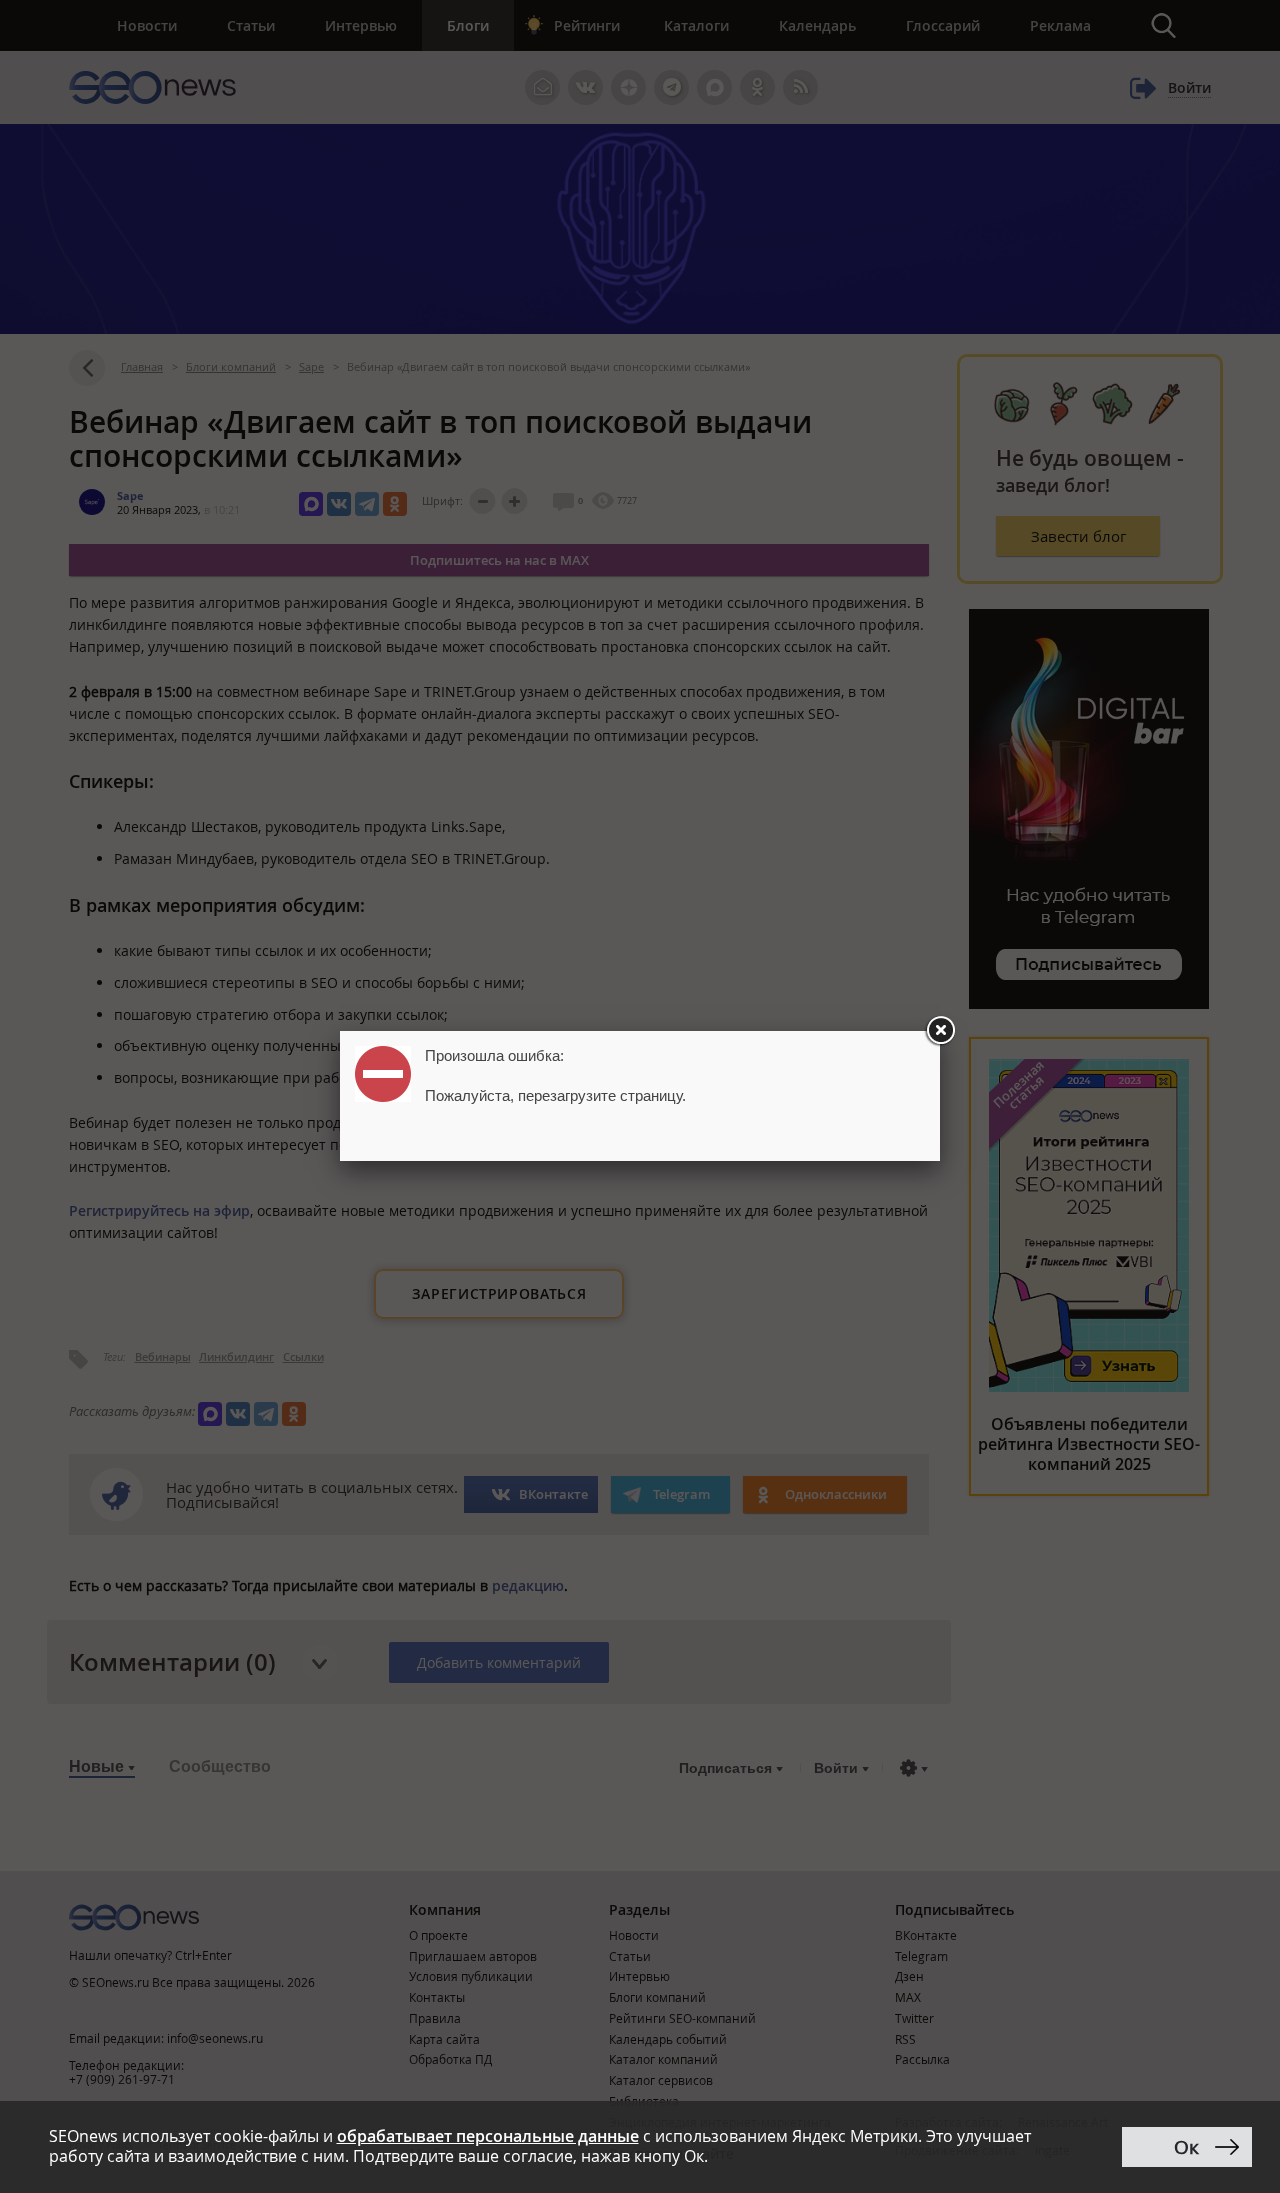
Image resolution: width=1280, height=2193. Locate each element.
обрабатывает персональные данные (488, 2136)
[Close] (940, 1031)
